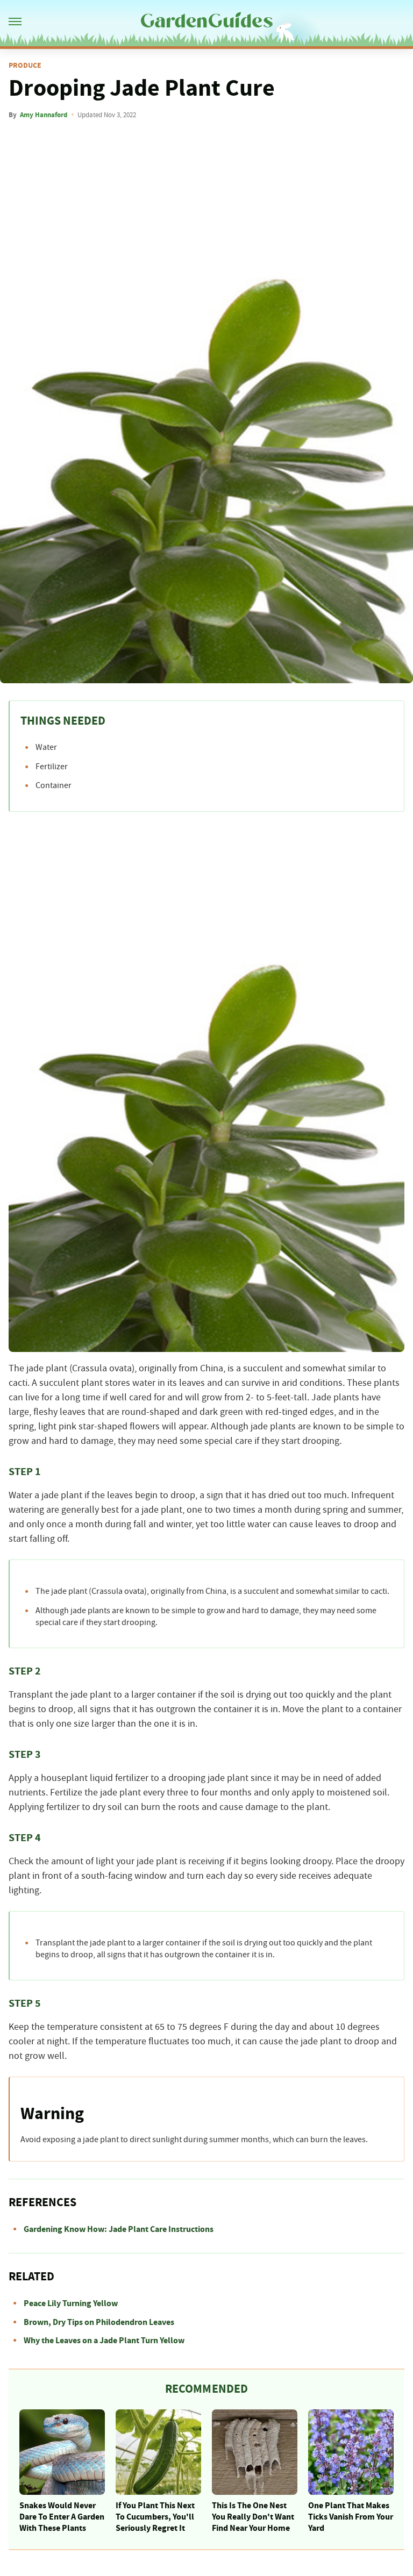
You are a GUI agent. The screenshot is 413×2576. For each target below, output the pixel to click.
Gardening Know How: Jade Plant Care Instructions (119, 2229)
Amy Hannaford (44, 115)
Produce (25, 66)
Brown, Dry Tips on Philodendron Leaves (99, 2322)
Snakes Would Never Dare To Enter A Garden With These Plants (62, 2517)
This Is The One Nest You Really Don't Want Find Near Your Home (253, 2517)
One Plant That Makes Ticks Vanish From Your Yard (351, 2517)
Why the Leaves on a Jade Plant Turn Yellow (104, 2341)
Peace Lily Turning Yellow (71, 2303)
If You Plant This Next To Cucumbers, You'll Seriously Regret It (155, 2517)
